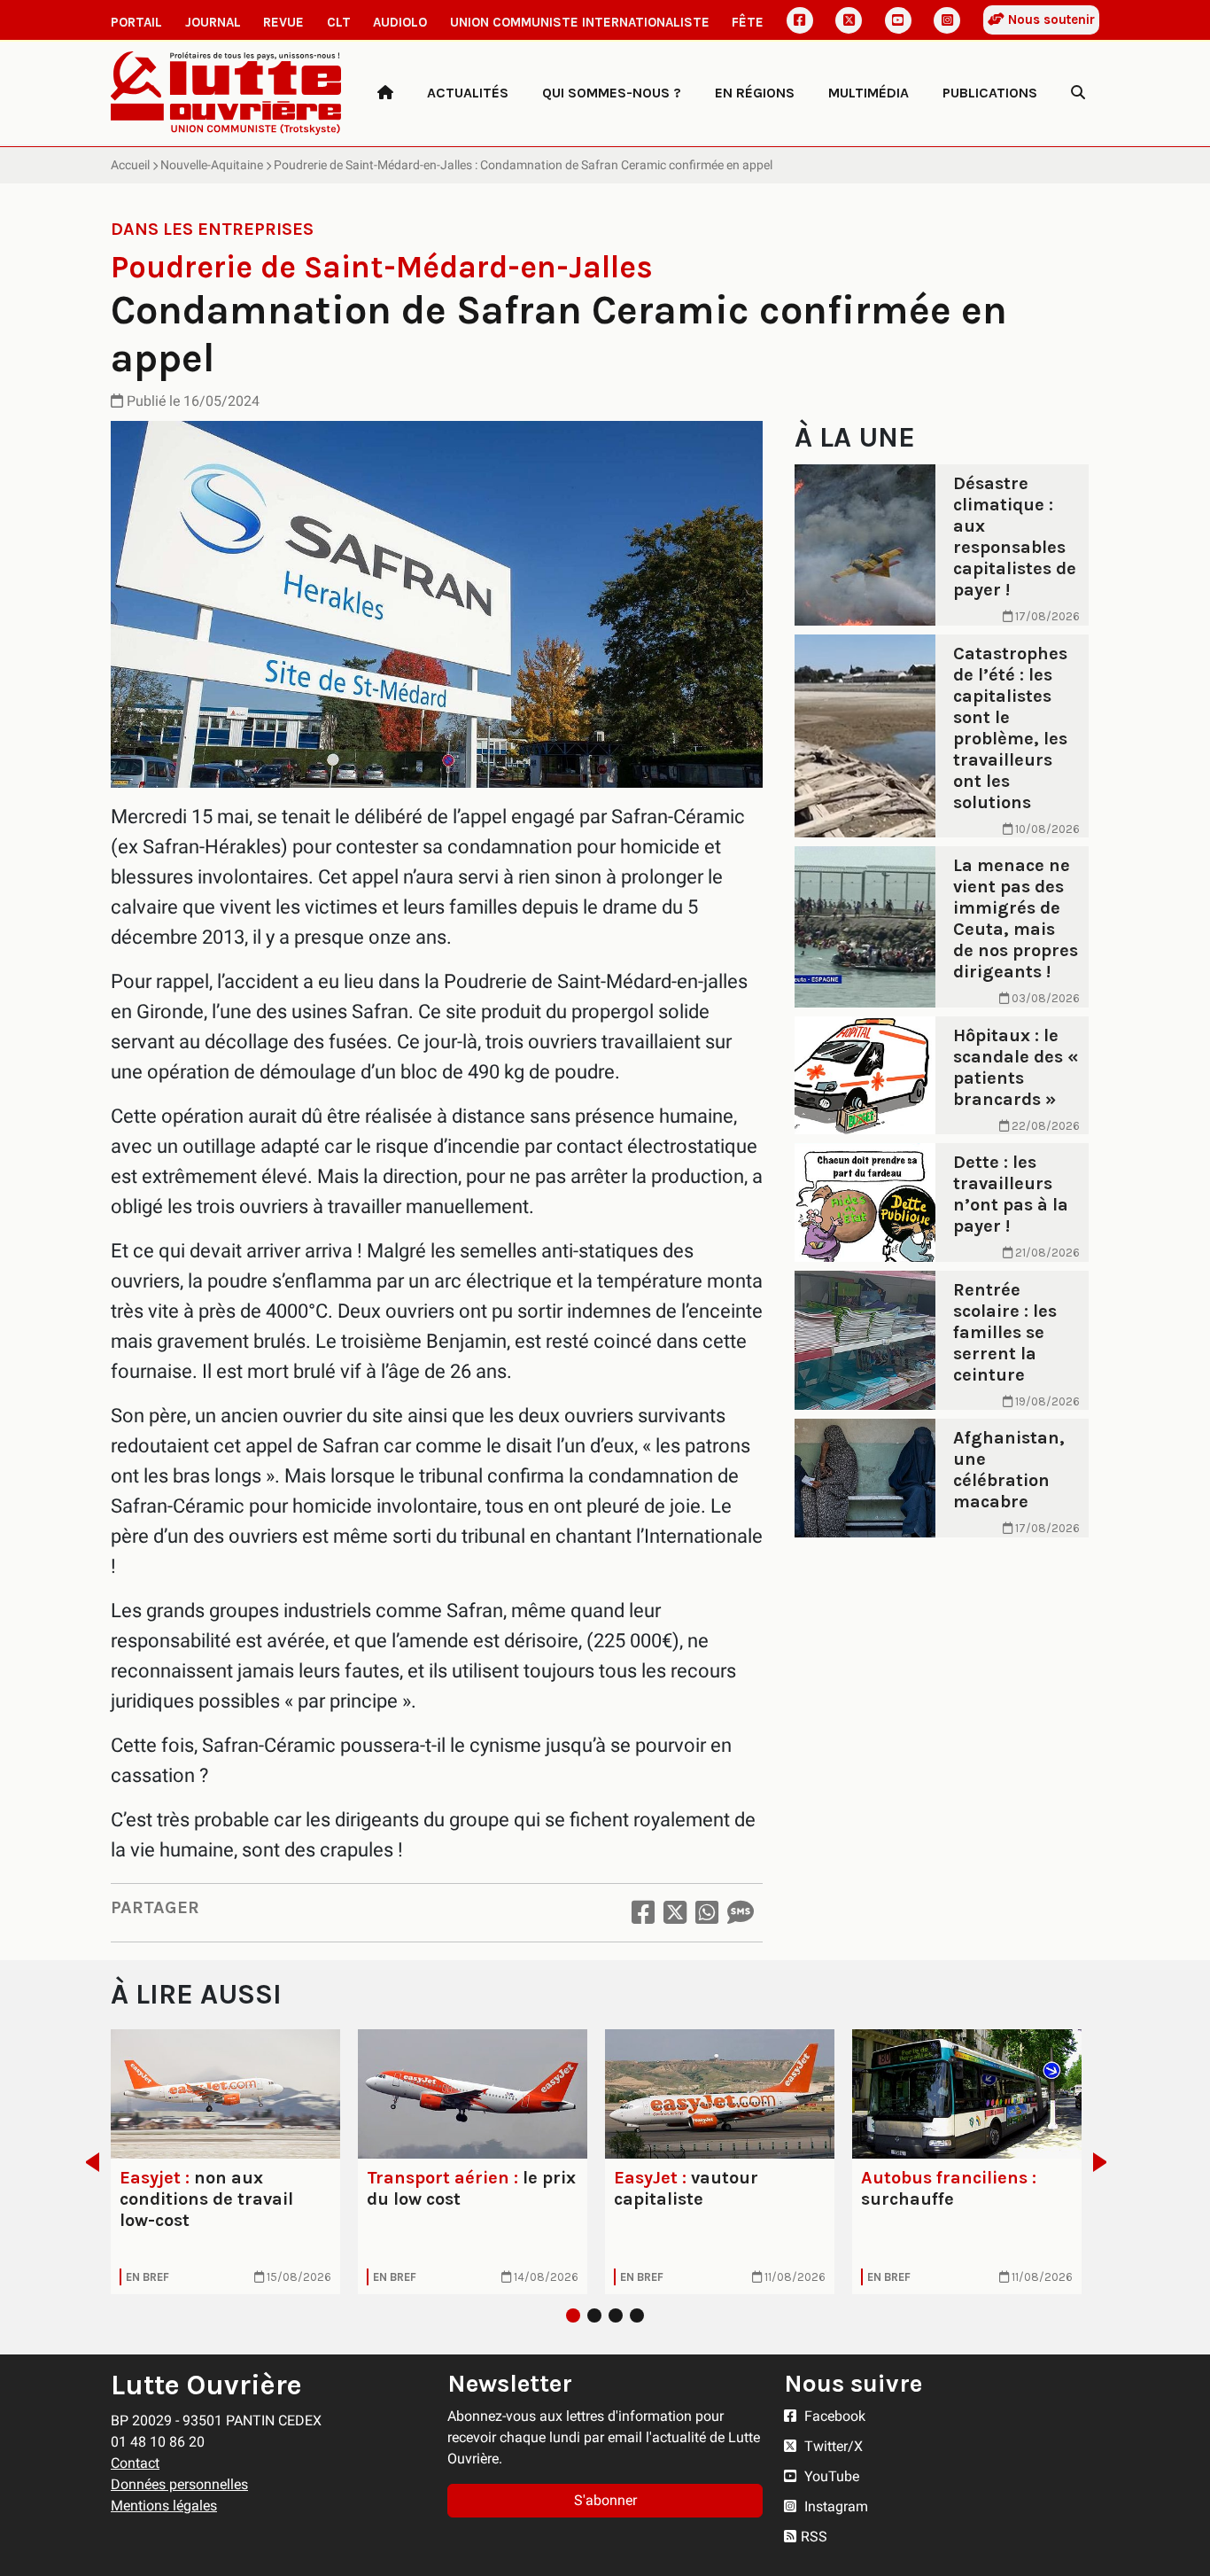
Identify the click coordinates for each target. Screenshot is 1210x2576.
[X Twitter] (849, 20)
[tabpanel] (225, 2162)
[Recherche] (1078, 93)
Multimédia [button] (869, 93)
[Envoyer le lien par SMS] (741, 1913)
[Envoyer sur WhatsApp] (707, 1913)
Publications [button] (990, 93)
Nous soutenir (1050, 19)
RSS (814, 2537)
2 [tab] (594, 2315)
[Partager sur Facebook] (643, 1913)
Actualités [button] (468, 93)
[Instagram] (947, 20)
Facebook (833, 2416)
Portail (136, 22)
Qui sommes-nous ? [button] (612, 93)
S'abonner (605, 2500)
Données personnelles (179, 2484)
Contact (135, 2463)
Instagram (834, 2506)
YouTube (830, 2476)
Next (1105, 2162)
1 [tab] (573, 2315)
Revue (283, 22)
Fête (748, 22)
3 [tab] (616, 2315)
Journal (213, 22)
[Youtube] (898, 20)
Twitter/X (832, 2446)
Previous (87, 2162)
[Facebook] (800, 20)
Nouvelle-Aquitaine (212, 165)
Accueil (130, 165)
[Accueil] (385, 93)
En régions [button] (755, 93)
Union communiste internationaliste (580, 22)
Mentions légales (164, 2506)
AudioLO (400, 22)
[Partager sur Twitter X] (675, 1913)
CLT (339, 22)
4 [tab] (637, 2315)
